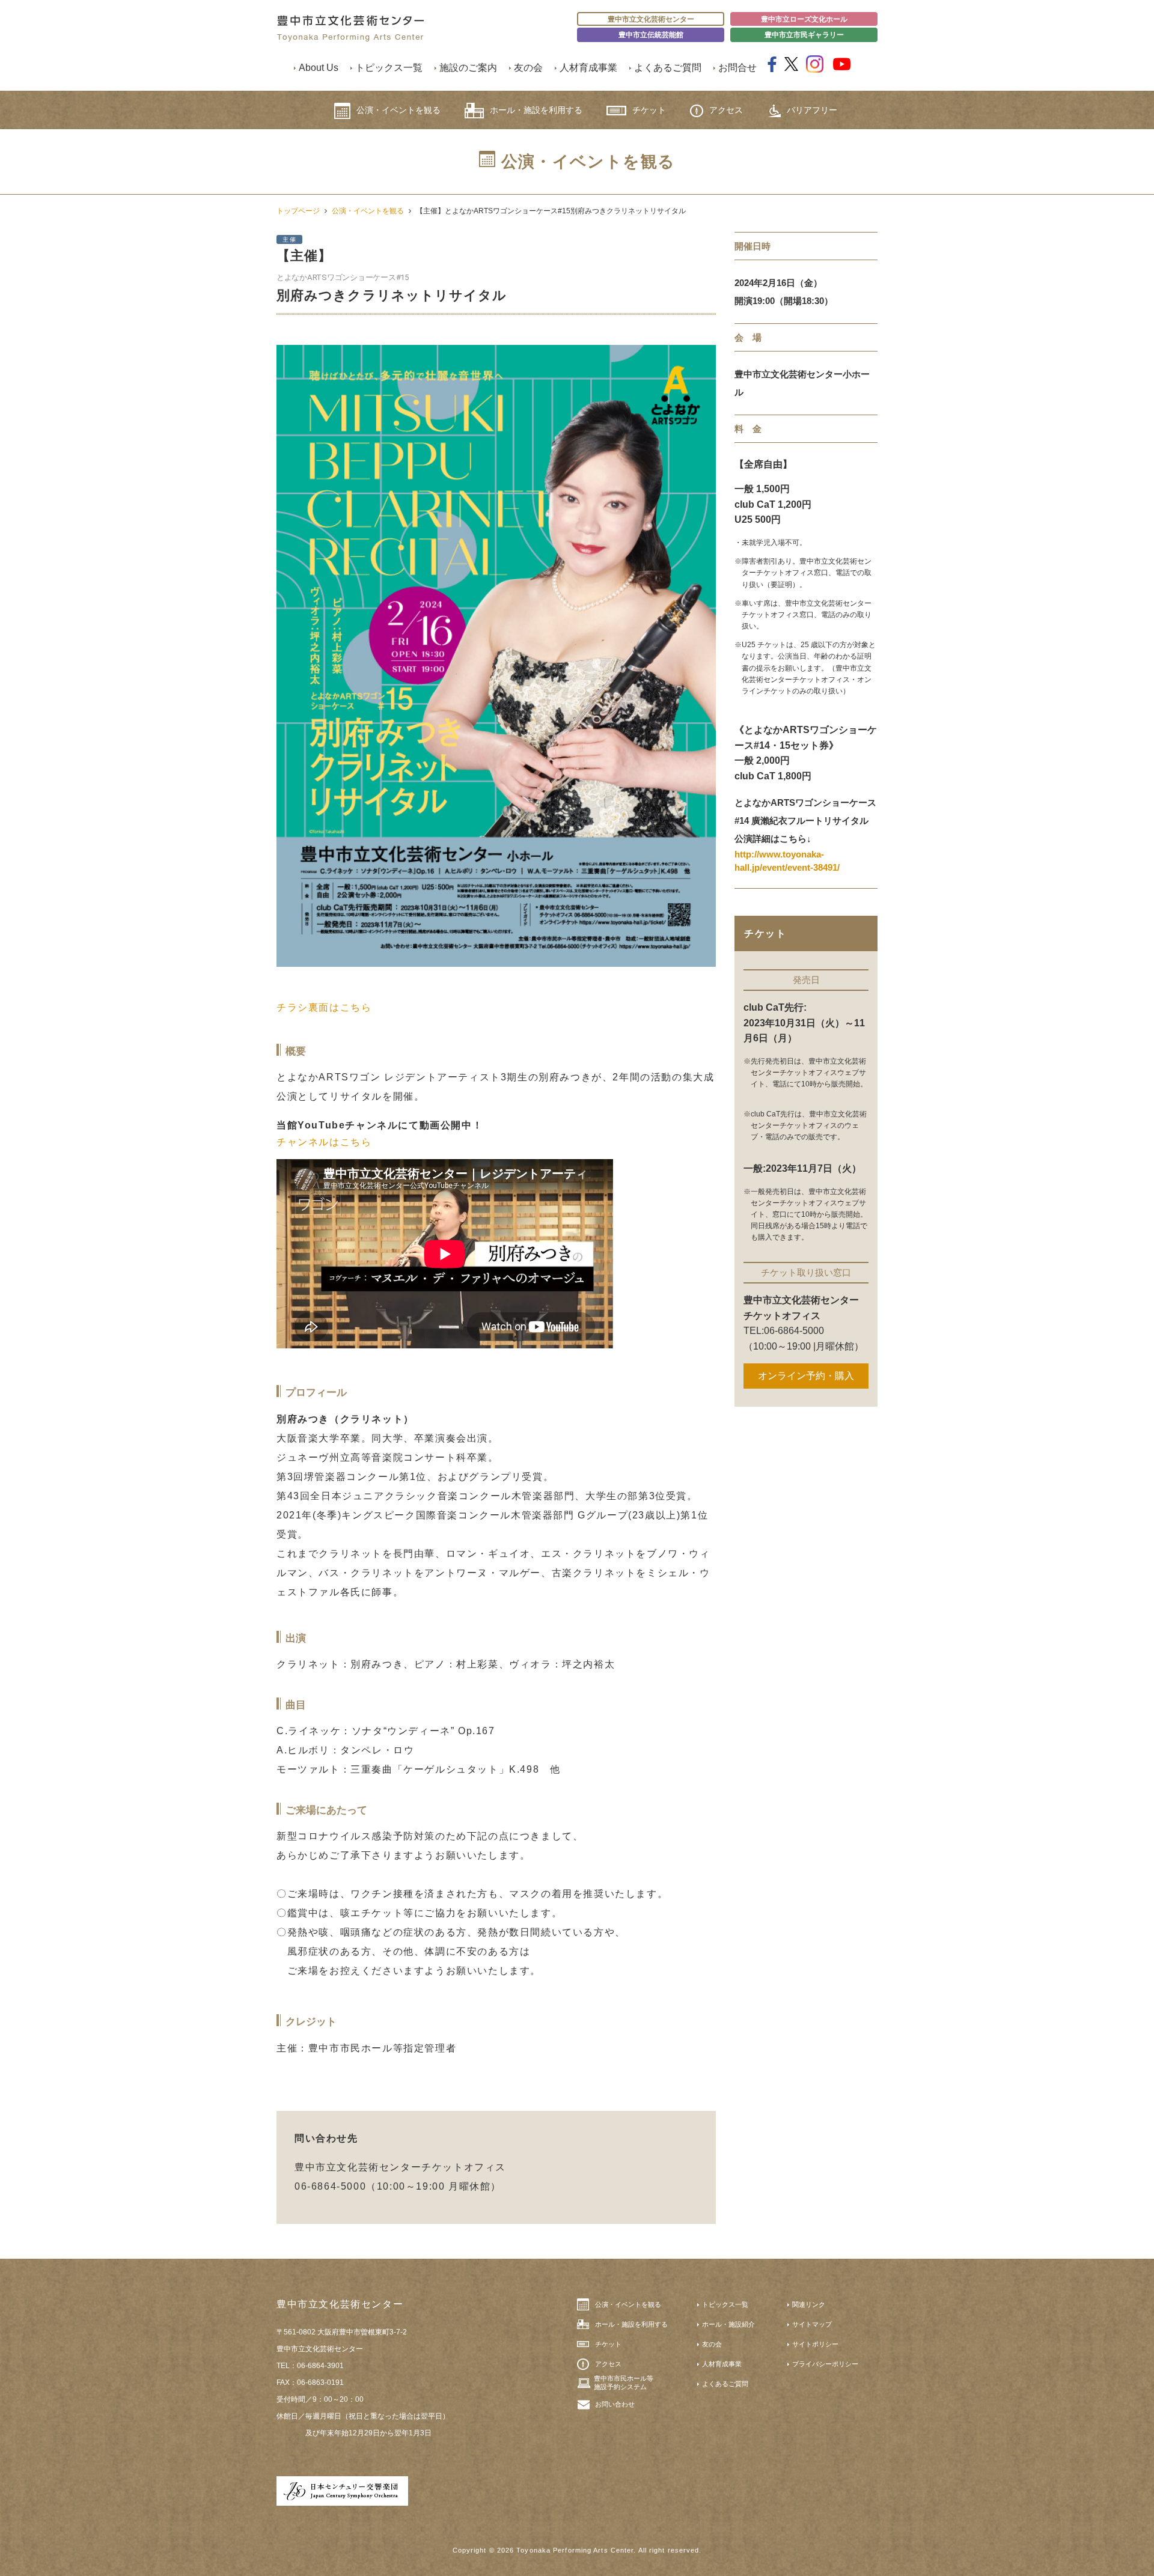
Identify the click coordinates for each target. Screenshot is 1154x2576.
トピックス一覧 (389, 68)
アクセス (726, 110)
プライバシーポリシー (825, 2364)
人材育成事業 (588, 68)
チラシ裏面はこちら (324, 1007)
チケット (649, 110)
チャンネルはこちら (324, 1142)
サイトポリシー (815, 2344)
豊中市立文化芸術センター (651, 19)
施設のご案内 (468, 68)
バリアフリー (812, 110)
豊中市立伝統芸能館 (651, 35)
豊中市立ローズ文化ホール (804, 19)
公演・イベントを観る (398, 110)
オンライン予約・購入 (806, 1376)
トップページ (298, 211)
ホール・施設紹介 (728, 2324)
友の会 (528, 68)
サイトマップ (812, 2324)
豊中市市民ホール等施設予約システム (624, 2383)
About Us (319, 68)
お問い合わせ (615, 2404)
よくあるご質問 (668, 68)
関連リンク (809, 2304)
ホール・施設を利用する (536, 110)
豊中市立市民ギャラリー (804, 35)
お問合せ (737, 68)
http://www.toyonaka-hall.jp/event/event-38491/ (787, 861)
